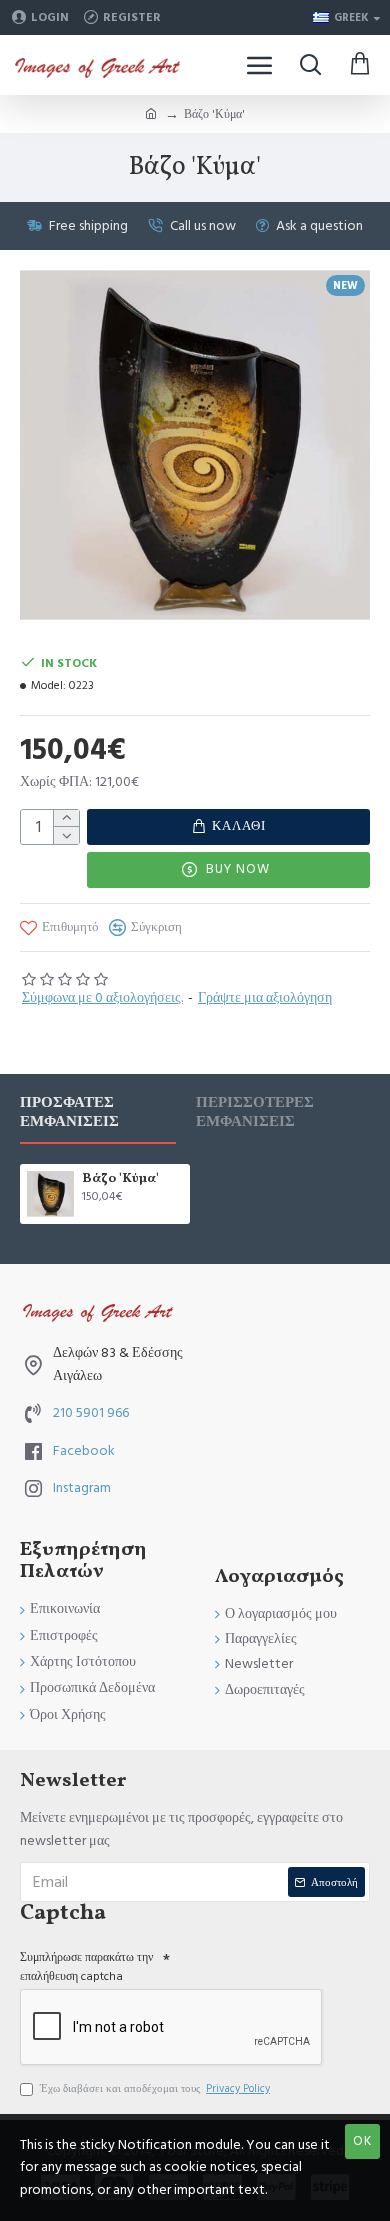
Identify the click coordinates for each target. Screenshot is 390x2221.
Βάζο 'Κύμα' (120, 1179)
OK (362, 2141)
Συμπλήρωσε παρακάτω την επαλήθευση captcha (86, 1967)
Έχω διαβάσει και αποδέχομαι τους (155, 2088)
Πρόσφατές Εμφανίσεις (69, 1113)
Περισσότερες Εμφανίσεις (255, 1113)
